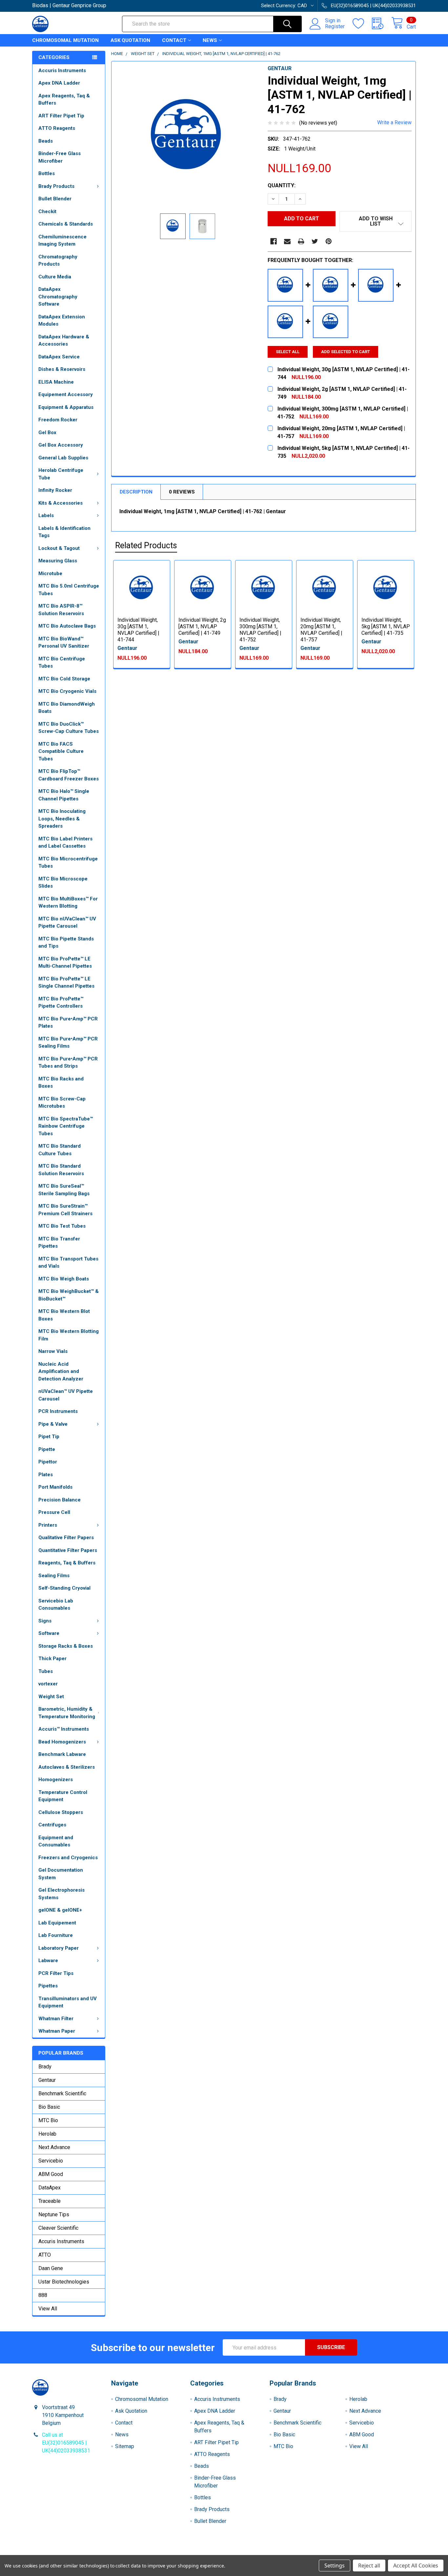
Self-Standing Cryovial (64, 1588)
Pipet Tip (49, 1437)
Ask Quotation (130, 40)
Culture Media (55, 277)
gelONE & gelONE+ (60, 1910)
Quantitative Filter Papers (68, 1550)
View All (48, 2309)
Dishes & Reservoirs (62, 369)
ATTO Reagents (57, 128)
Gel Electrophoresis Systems (61, 1894)
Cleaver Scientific (58, 2228)
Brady (45, 2067)
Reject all (369, 2566)
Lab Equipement (57, 1923)
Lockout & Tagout (59, 548)
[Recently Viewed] (382, 24)
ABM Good (51, 2174)
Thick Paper (52, 1659)
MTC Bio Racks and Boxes (61, 1083)
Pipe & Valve (53, 1424)
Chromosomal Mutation (65, 40)
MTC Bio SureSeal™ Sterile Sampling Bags (64, 1190)
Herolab (47, 2134)
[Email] (287, 241)
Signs (45, 1621)
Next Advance (54, 2147)
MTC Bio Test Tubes (62, 1226)
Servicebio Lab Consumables (56, 1605)
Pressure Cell (54, 1512)
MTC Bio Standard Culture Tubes (60, 1150)
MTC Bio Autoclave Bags (67, 626)
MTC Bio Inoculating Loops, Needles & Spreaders (62, 819)
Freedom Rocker (58, 420)
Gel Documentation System (61, 1874)
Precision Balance (60, 1500)
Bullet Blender (55, 199)
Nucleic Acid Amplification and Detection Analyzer (61, 1371)
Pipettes (48, 1986)
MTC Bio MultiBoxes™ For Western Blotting (68, 903)
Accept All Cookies (416, 2566)
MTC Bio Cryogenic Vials (67, 691)
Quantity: (282, 185)
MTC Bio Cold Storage (64, 679)
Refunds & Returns (272, 2553)
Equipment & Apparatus (66, 407)
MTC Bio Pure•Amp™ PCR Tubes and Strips (68, 1063)
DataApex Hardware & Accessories (64, 341)
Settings (335, 2566)
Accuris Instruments (62, 70)
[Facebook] (274, 241)
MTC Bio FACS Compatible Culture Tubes (61, 751)
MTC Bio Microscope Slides (63, 883)
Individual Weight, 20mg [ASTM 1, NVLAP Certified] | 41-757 (321, 630)
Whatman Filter (56, 2019)
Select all (288, 352)
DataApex (50, 2188)
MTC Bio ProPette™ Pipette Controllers (61, 1003)
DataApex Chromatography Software (58, 297)
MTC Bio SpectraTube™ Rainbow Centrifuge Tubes (66, 1126)
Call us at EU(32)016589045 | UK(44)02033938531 (66, 2443)
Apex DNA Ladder (59, 83)
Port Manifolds (55, 1487)
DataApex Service (59, 357)
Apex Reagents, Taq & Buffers (64, 100)
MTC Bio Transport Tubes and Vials (68, 1263)
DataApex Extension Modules (62, 321)
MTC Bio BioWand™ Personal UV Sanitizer (64, 643)
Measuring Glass (58, 561)
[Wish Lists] (362, 24)
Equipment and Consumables (56, 1841)
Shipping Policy (176, 2553)
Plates (46, 1475)
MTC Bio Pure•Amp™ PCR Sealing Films (68, 1043)
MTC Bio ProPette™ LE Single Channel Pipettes (66, 983)
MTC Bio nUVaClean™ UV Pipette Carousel (67, 923)
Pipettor (48, 1462)
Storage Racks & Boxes (66, 1646)
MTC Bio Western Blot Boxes (64, 1315)
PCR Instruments (58, 1411)
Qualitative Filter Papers (66, 1538)
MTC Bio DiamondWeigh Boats (67, 708)
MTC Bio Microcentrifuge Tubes (68, 863)
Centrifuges (52, 1825)
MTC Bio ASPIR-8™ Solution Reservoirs (61, 610)
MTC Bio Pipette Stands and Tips (66, 943)
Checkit (47, 211)
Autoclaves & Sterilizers (67, 1767)
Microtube (50, 574)
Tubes (46, 1671)
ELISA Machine (56, 382)
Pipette (47, 1449)
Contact (174, 40)
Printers (48, 1525)
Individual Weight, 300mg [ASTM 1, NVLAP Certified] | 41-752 (260, 630)
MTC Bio (48, 2120)
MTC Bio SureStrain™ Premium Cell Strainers (65, 1210)
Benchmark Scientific (62, 2093)
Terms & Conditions (80, 2553)
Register (335, 27)
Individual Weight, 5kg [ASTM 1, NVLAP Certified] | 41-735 (386, 626)
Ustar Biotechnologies (64, 2282)
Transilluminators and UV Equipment (68, 2002)
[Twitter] (315, 241)
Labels (46, 515)
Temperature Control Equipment (63, 1796)
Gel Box (47, 433)
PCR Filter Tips (56, 1973)
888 (43, 2295)
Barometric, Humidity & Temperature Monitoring (67, 1713)
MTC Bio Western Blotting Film (69, 1335)
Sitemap (125, 2446)
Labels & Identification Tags (64, 532)
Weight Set (51, 1697)
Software (49, 1633)
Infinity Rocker (55, 490)
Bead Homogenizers (62, 1742)
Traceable (50, 2201)
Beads (46, 141)
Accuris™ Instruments (64, 1729)
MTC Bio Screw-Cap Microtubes (62, 1103)
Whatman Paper (57, 2031)
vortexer (48, 1684)
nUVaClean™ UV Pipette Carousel (66, 1395)
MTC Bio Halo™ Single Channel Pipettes (64, 795)
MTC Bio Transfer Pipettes (59, 1243)
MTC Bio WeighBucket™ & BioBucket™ (69, 1295)
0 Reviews (182, 492)
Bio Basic (49, 2107)
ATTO (45, 2255)
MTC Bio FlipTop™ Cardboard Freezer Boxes (69, 775)
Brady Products (56, 186)
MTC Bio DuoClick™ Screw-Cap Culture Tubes (69, 728)
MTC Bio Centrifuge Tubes (62, 663)
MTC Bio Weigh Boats (64, 1279)
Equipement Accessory (66, 394)
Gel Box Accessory (61, 445)
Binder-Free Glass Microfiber (60, 157)
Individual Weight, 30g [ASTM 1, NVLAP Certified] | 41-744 (138, 630)
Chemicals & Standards (66, 224)
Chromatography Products (58, 261)
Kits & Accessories (61, 503)
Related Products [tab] (146, 545)
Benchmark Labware (62, 1754)
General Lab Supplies (63, 458)
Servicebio (51, 2161)
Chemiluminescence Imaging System (62, 241)
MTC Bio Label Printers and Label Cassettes (65, 843)
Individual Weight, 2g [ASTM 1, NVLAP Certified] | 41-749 (202, 626)
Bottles (47, 173)
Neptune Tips (54, 2214)
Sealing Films (54, 1576)
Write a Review (394, 122)
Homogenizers (56, 1780)
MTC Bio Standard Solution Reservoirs (61, 1170)
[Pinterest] (329, 241)
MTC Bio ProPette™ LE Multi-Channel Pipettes (65, 963)
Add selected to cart (346, 352)
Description (136, 492)
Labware (48, 1961)
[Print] (301, 241)
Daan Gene (51, 2268)
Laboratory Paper (59, 1948)
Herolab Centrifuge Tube (61, 474)
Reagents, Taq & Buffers (67, 1563)
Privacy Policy (368, 2553)
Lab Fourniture (56, 1935)
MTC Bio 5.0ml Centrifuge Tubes (69, 590)
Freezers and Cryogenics (68, 1858)
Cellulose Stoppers (61, 1812)
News (210, 40)
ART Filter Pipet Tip (61, 116)
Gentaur (47, 2080)
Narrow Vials (53, 1351)
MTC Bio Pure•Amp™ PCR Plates (68, 1023)
